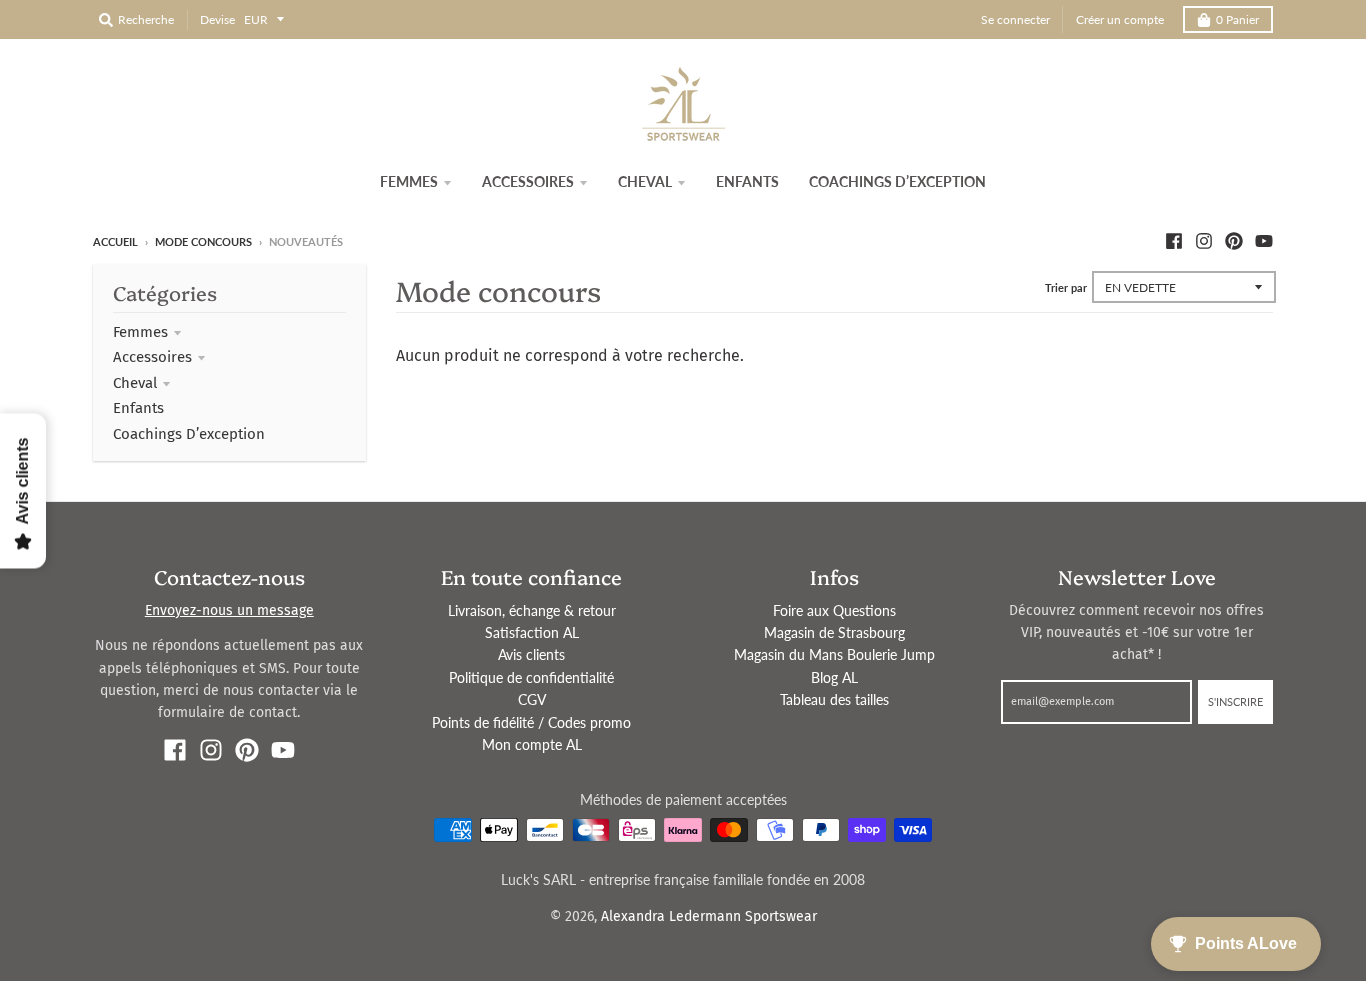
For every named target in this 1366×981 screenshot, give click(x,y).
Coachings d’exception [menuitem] (897, 181)
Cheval (135, 383)
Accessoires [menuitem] (528, 181)
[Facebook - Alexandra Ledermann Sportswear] (1174, 241)
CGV (532, 699)
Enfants (138, 408)
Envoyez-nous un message (229, 610)
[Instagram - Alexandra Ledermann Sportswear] (1204, 241)
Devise (217, 19)
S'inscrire (1235, 701)
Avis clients (531, 654)
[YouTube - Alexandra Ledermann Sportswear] (1264, 241)
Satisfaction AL (532, 632)
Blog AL (834, 677)
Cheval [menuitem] (645, 181)
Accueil (115, 241)
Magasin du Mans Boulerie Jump (834, 654)
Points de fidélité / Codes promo (531, 722)
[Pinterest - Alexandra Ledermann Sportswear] (1234, 241)
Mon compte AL (532, 744)
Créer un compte (1120, 19)
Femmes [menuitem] (409, 181)
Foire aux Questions (834, 610)
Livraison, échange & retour (532, 610)
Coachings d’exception (189, 434)
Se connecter (1015, 19)
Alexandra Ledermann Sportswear (709, 916)
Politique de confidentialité (531, 677)
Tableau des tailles (834, 699)
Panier (1237, 19)
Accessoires (152, 357)
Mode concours (203, 241)
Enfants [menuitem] (747, 181)
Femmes (140, 332)
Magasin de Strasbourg (834, 632)
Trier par (1066, 287)
